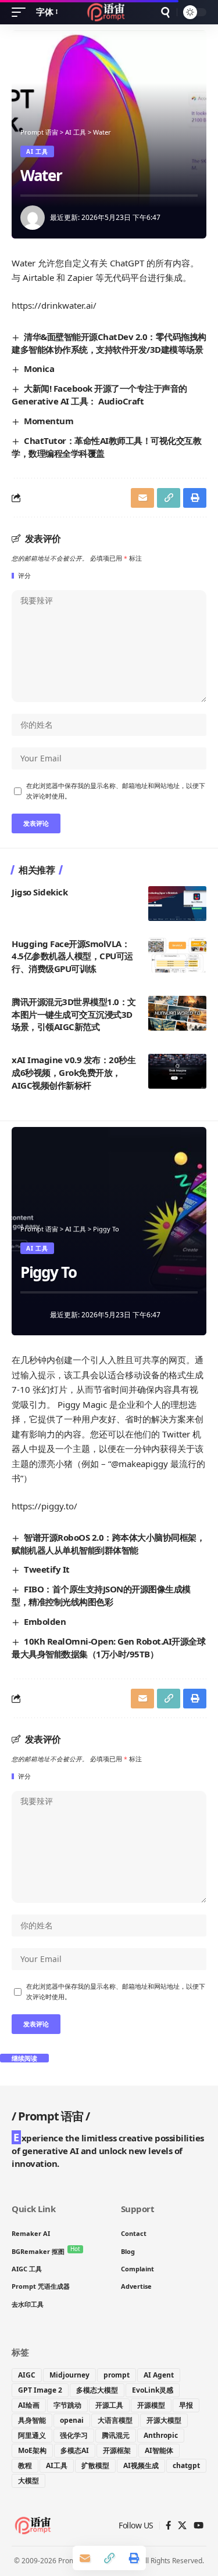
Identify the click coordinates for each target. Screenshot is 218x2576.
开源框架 (117, 2450)
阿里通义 (32, 2435)
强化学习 (74, 2435)
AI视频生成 (141, 2465)
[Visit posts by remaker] (33, 218)
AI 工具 (37, 151)
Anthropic (161, 2435)
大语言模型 (115, 2420)
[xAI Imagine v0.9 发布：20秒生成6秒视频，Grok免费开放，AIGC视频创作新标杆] (177, 1071)
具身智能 (32, 2420)
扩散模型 (95, 2465)
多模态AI (75, 2450)
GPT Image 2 (40, 2390)
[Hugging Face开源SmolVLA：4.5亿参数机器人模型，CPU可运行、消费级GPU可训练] (177, 955)
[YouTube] (199, 2526)
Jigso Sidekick (40, 892)
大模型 (28, 2481)
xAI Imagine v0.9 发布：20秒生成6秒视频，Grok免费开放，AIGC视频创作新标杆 (74, 1072)
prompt (117, 2375)
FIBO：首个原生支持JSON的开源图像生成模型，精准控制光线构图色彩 (101, 1595)
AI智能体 (159, 2450)
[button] (22, 12)
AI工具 (57, 2465)
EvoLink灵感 (153, 2390)
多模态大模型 (97, 2390)
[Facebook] (168, 2526)
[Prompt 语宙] (109, 12)
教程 (25, 2465)
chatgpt (186, 2465)
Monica (39, 368)
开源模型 (151, 2405)
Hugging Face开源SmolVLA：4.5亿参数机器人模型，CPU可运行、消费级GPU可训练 (72, 956)
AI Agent (159, 2375)
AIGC (27, 2375)
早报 (186, 2405)
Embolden (45, 1621)
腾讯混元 (116, 2435)
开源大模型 (164, 2420)
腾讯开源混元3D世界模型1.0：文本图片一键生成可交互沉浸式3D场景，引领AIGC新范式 (74, 1014)
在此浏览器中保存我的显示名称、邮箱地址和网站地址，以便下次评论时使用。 (116, 791)
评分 (24, 576)
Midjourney (69, 2375)
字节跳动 (67, 2405)
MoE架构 (32, 2450)
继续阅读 (24, 2058)
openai (72, 2420)
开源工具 (109, 2405)
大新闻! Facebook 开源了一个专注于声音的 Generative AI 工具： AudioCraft (99, 395)
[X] (182, 2526)
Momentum (49, 421)
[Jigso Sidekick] (177, 904)
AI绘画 (29, 2405)
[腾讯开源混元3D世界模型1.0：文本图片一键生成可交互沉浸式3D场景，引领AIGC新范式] (177, 1013)
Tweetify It (47, 1569)
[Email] (142, 498)
